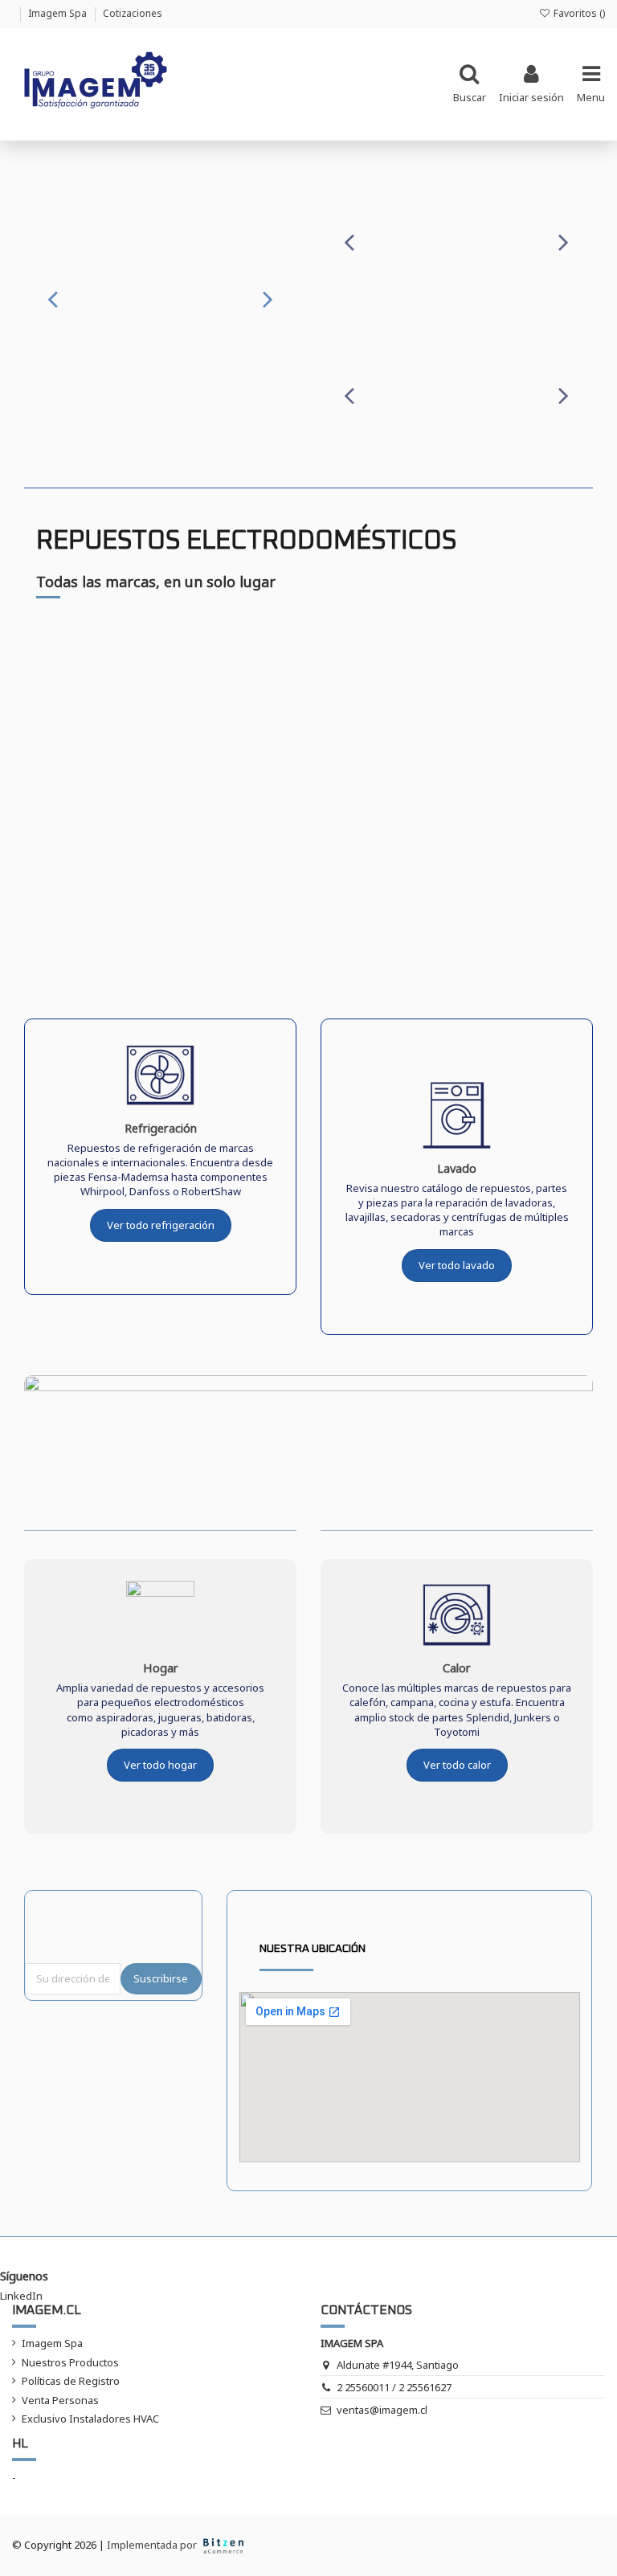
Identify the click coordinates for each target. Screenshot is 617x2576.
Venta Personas (60, 2400)
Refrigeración (161, 1128)
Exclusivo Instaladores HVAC (90, 2419)
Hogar (161, 1668)
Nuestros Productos (70, 2362)
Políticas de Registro (71, 2381)
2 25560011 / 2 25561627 (394, 2387)
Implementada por (153, 2545)
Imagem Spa (59, 13)
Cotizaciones (133, 13)
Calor (457, 1668)
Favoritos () (578, 13)
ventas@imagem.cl (382, 2410)
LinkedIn (21, 2296)
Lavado (457, 1168)
